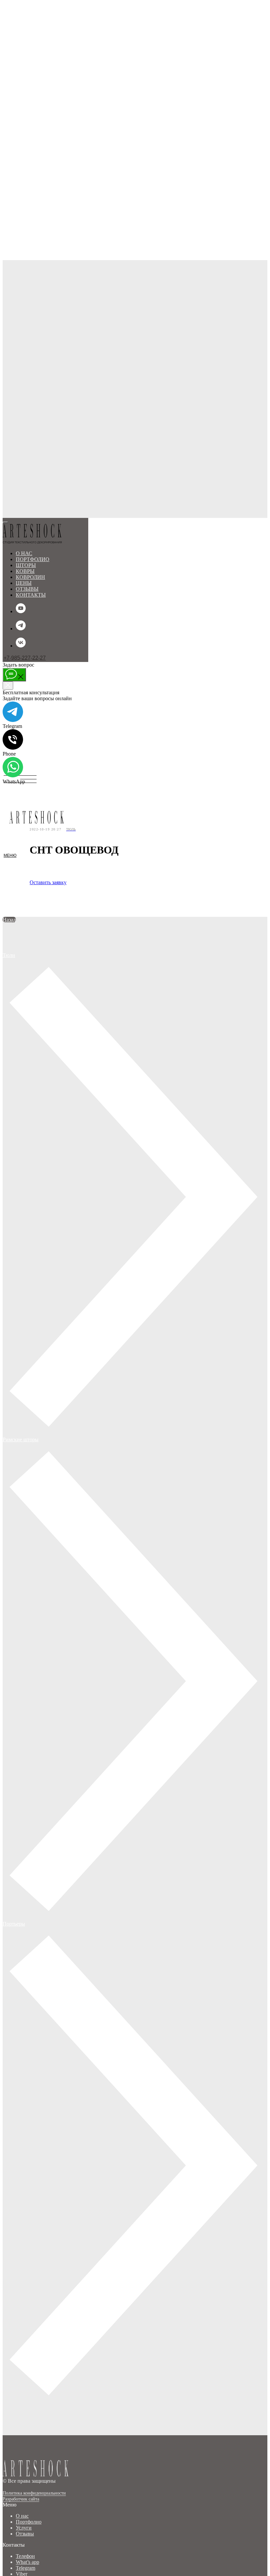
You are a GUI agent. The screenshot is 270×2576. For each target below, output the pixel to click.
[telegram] (21, 629)
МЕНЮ (10, 598)
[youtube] (21, 611)
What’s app (27, 2562)
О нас (22, 2516)
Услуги (24, 2528)
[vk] (21, 646)
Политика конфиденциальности (34, 2493)
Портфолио (29, 2522)
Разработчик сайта (21, 2499)
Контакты (31, 595)
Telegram (26, 2568)
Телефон (25, 2556)
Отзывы (25, 2534)
